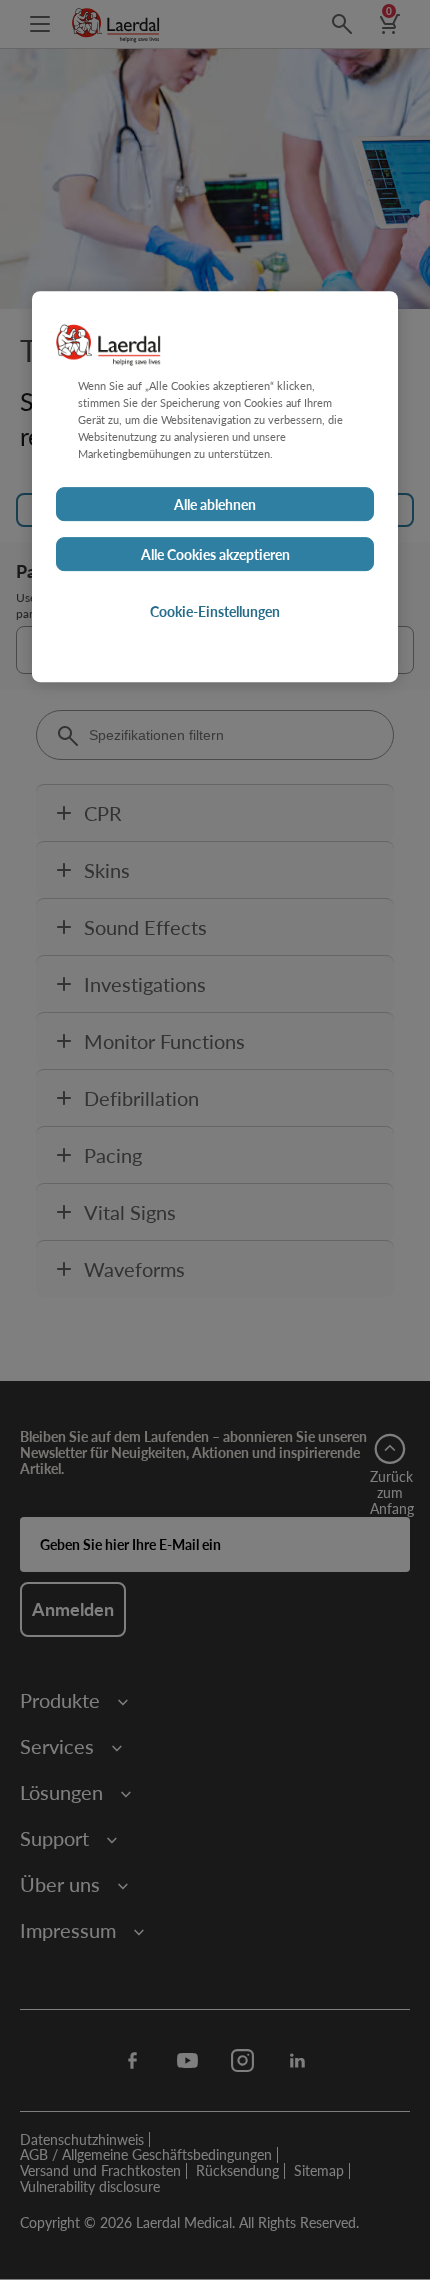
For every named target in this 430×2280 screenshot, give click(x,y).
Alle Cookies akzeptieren (215, 554)
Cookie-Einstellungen (215, 611)
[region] (215, 486)
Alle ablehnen (215, 504)
